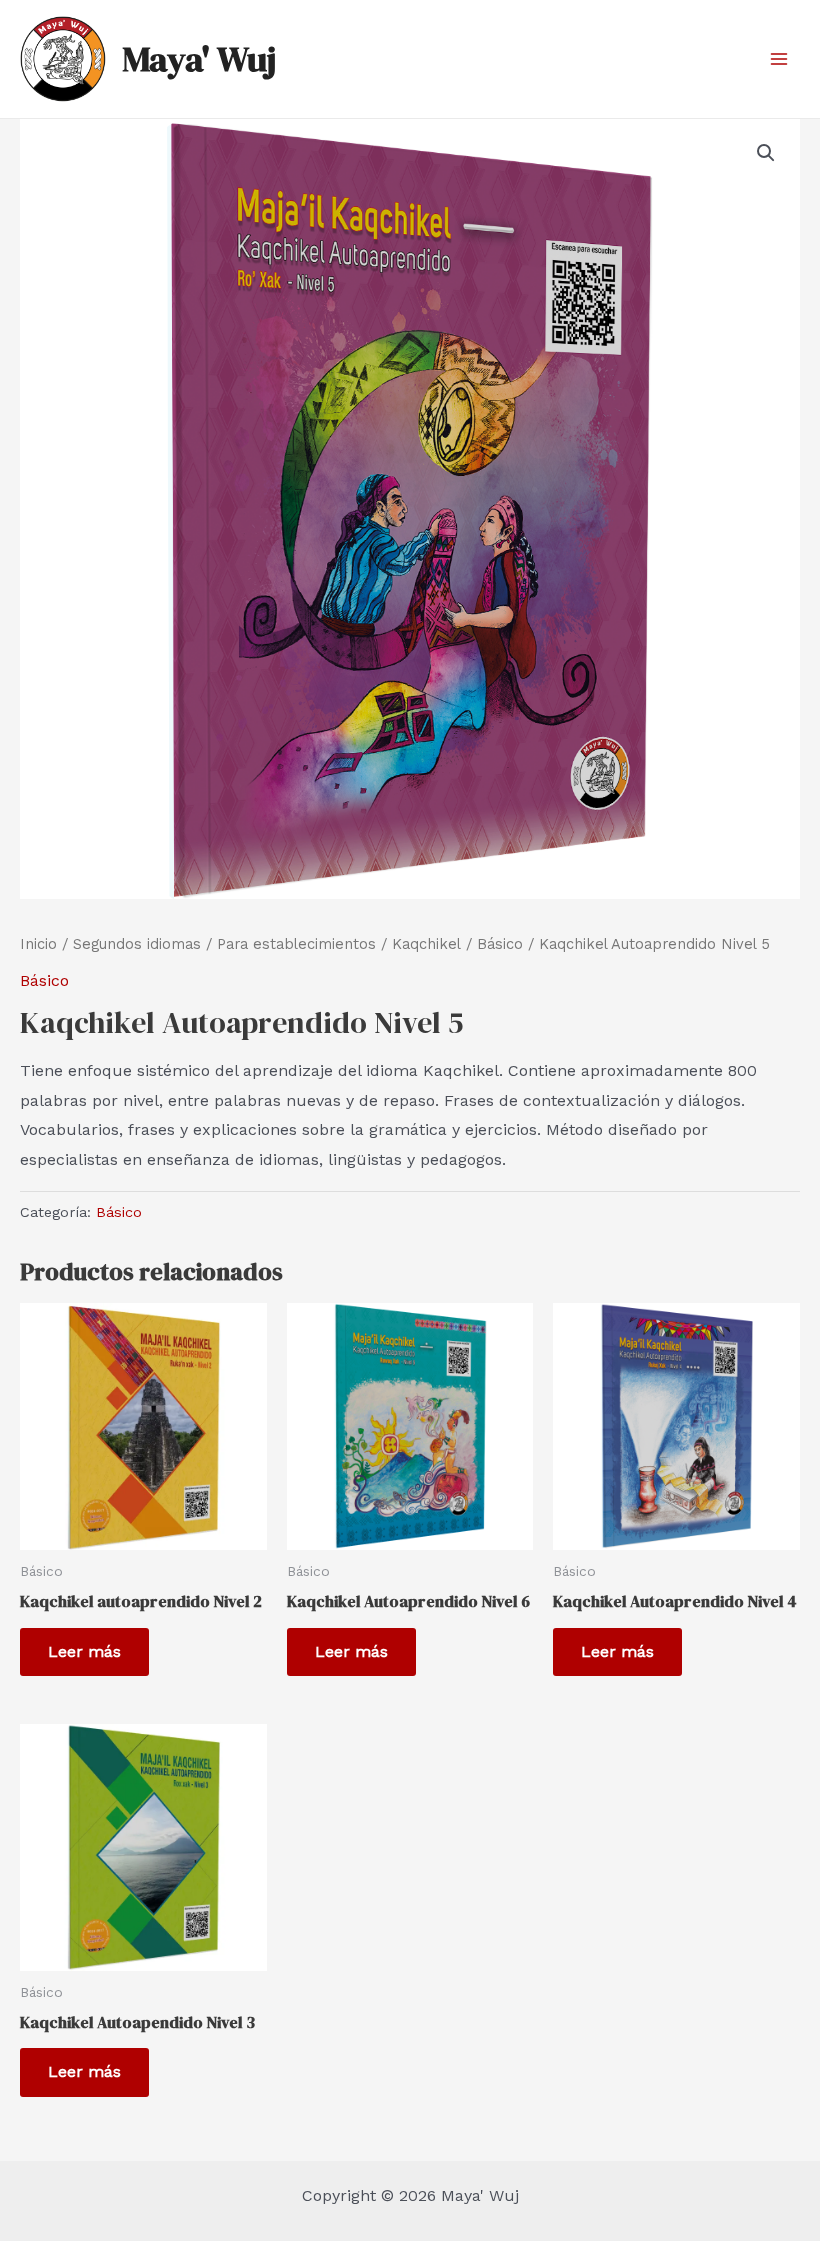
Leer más (84, 1651)
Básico (500, 944)
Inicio (38, 944)
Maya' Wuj (199, 59)
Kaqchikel (426, 944)
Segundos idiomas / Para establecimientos (224, 944)
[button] (766, 153)
